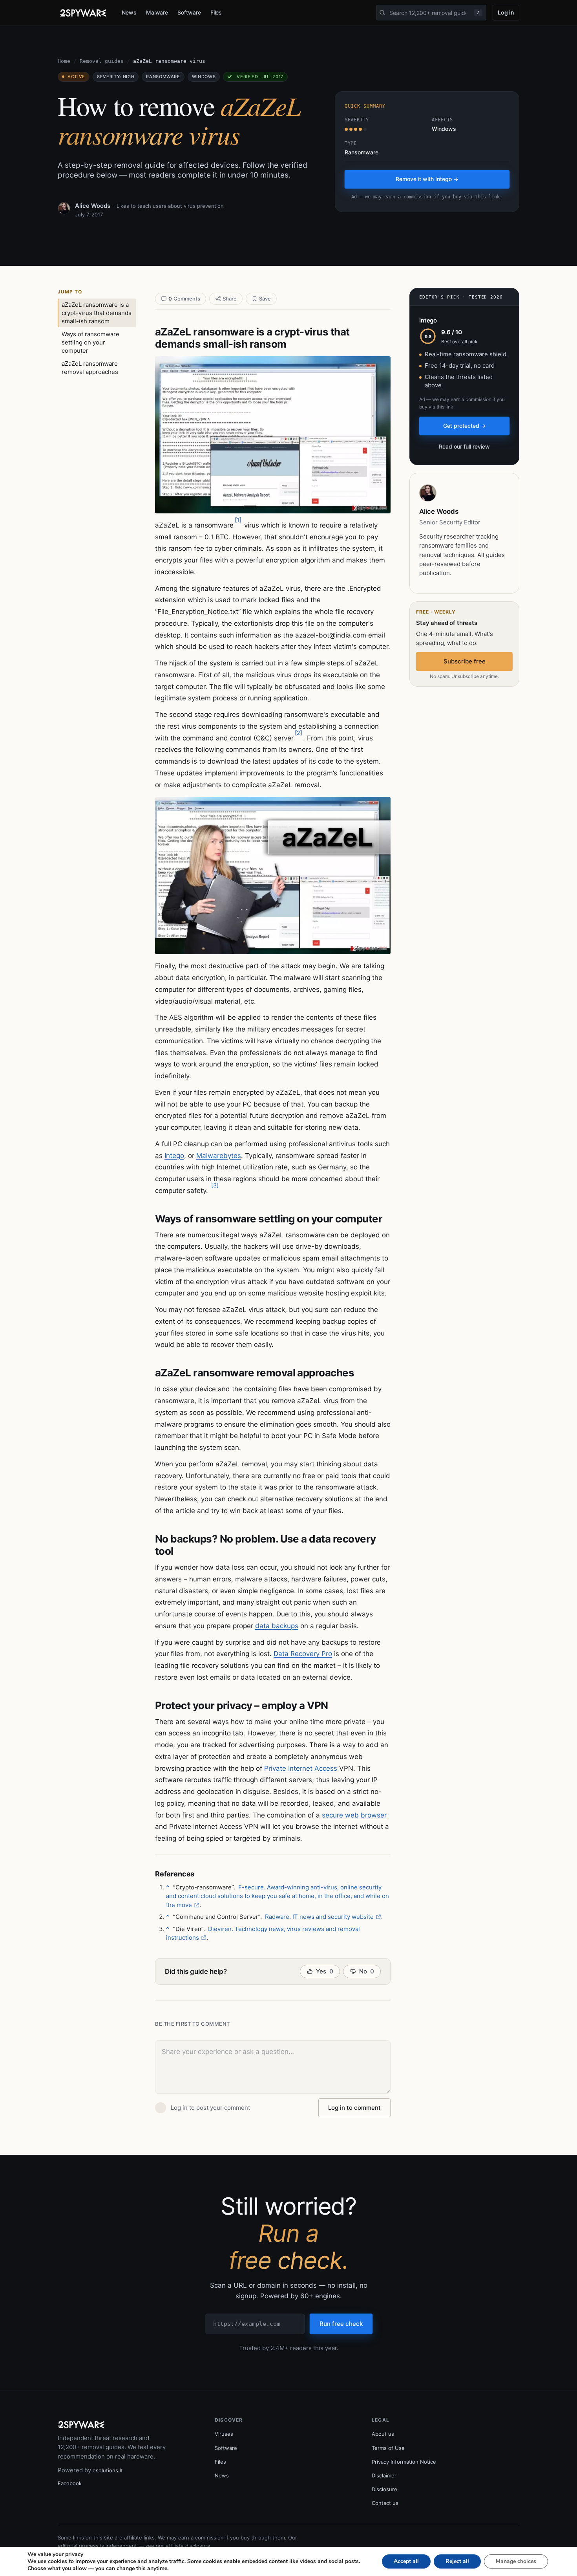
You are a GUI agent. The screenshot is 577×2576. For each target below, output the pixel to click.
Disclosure (384, 2489)
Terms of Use (388, 2448)
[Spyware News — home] (83, 13)
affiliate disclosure (188, 2546)
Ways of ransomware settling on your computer (90, 342)
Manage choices (516, 2561)
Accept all (406, 2561)
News (129, 12)
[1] (238, 520)
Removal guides (102, 61)
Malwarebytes (219, 1156)
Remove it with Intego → (427, 179)
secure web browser (354, 1815)
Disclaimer (384, 2475)
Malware (157, 12)
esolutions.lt (108, 2470)
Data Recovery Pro (303, 1654)
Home (64, 61)
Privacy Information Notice (404, 2462)
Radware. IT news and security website (319, 1917)
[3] (215, 1185)
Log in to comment (354, 2108)
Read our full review (464, 446)
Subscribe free (465, 661)
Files (216, 12)
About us (383, 2434)
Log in (506, 12)
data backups (277, 1626)
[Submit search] (382, 13)
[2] (299, 733)
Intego (174, 1156)
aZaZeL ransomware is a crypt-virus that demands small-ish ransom (97, 313)
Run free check (341, 2324)
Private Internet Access (301, 1768)
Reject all (457, 2561)
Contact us (385, 2503)
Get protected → (465, 426)
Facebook (70, 2483)
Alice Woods (93, 206)
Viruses (224, 2434)
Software (189, 12)
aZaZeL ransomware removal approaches (90, 368)
